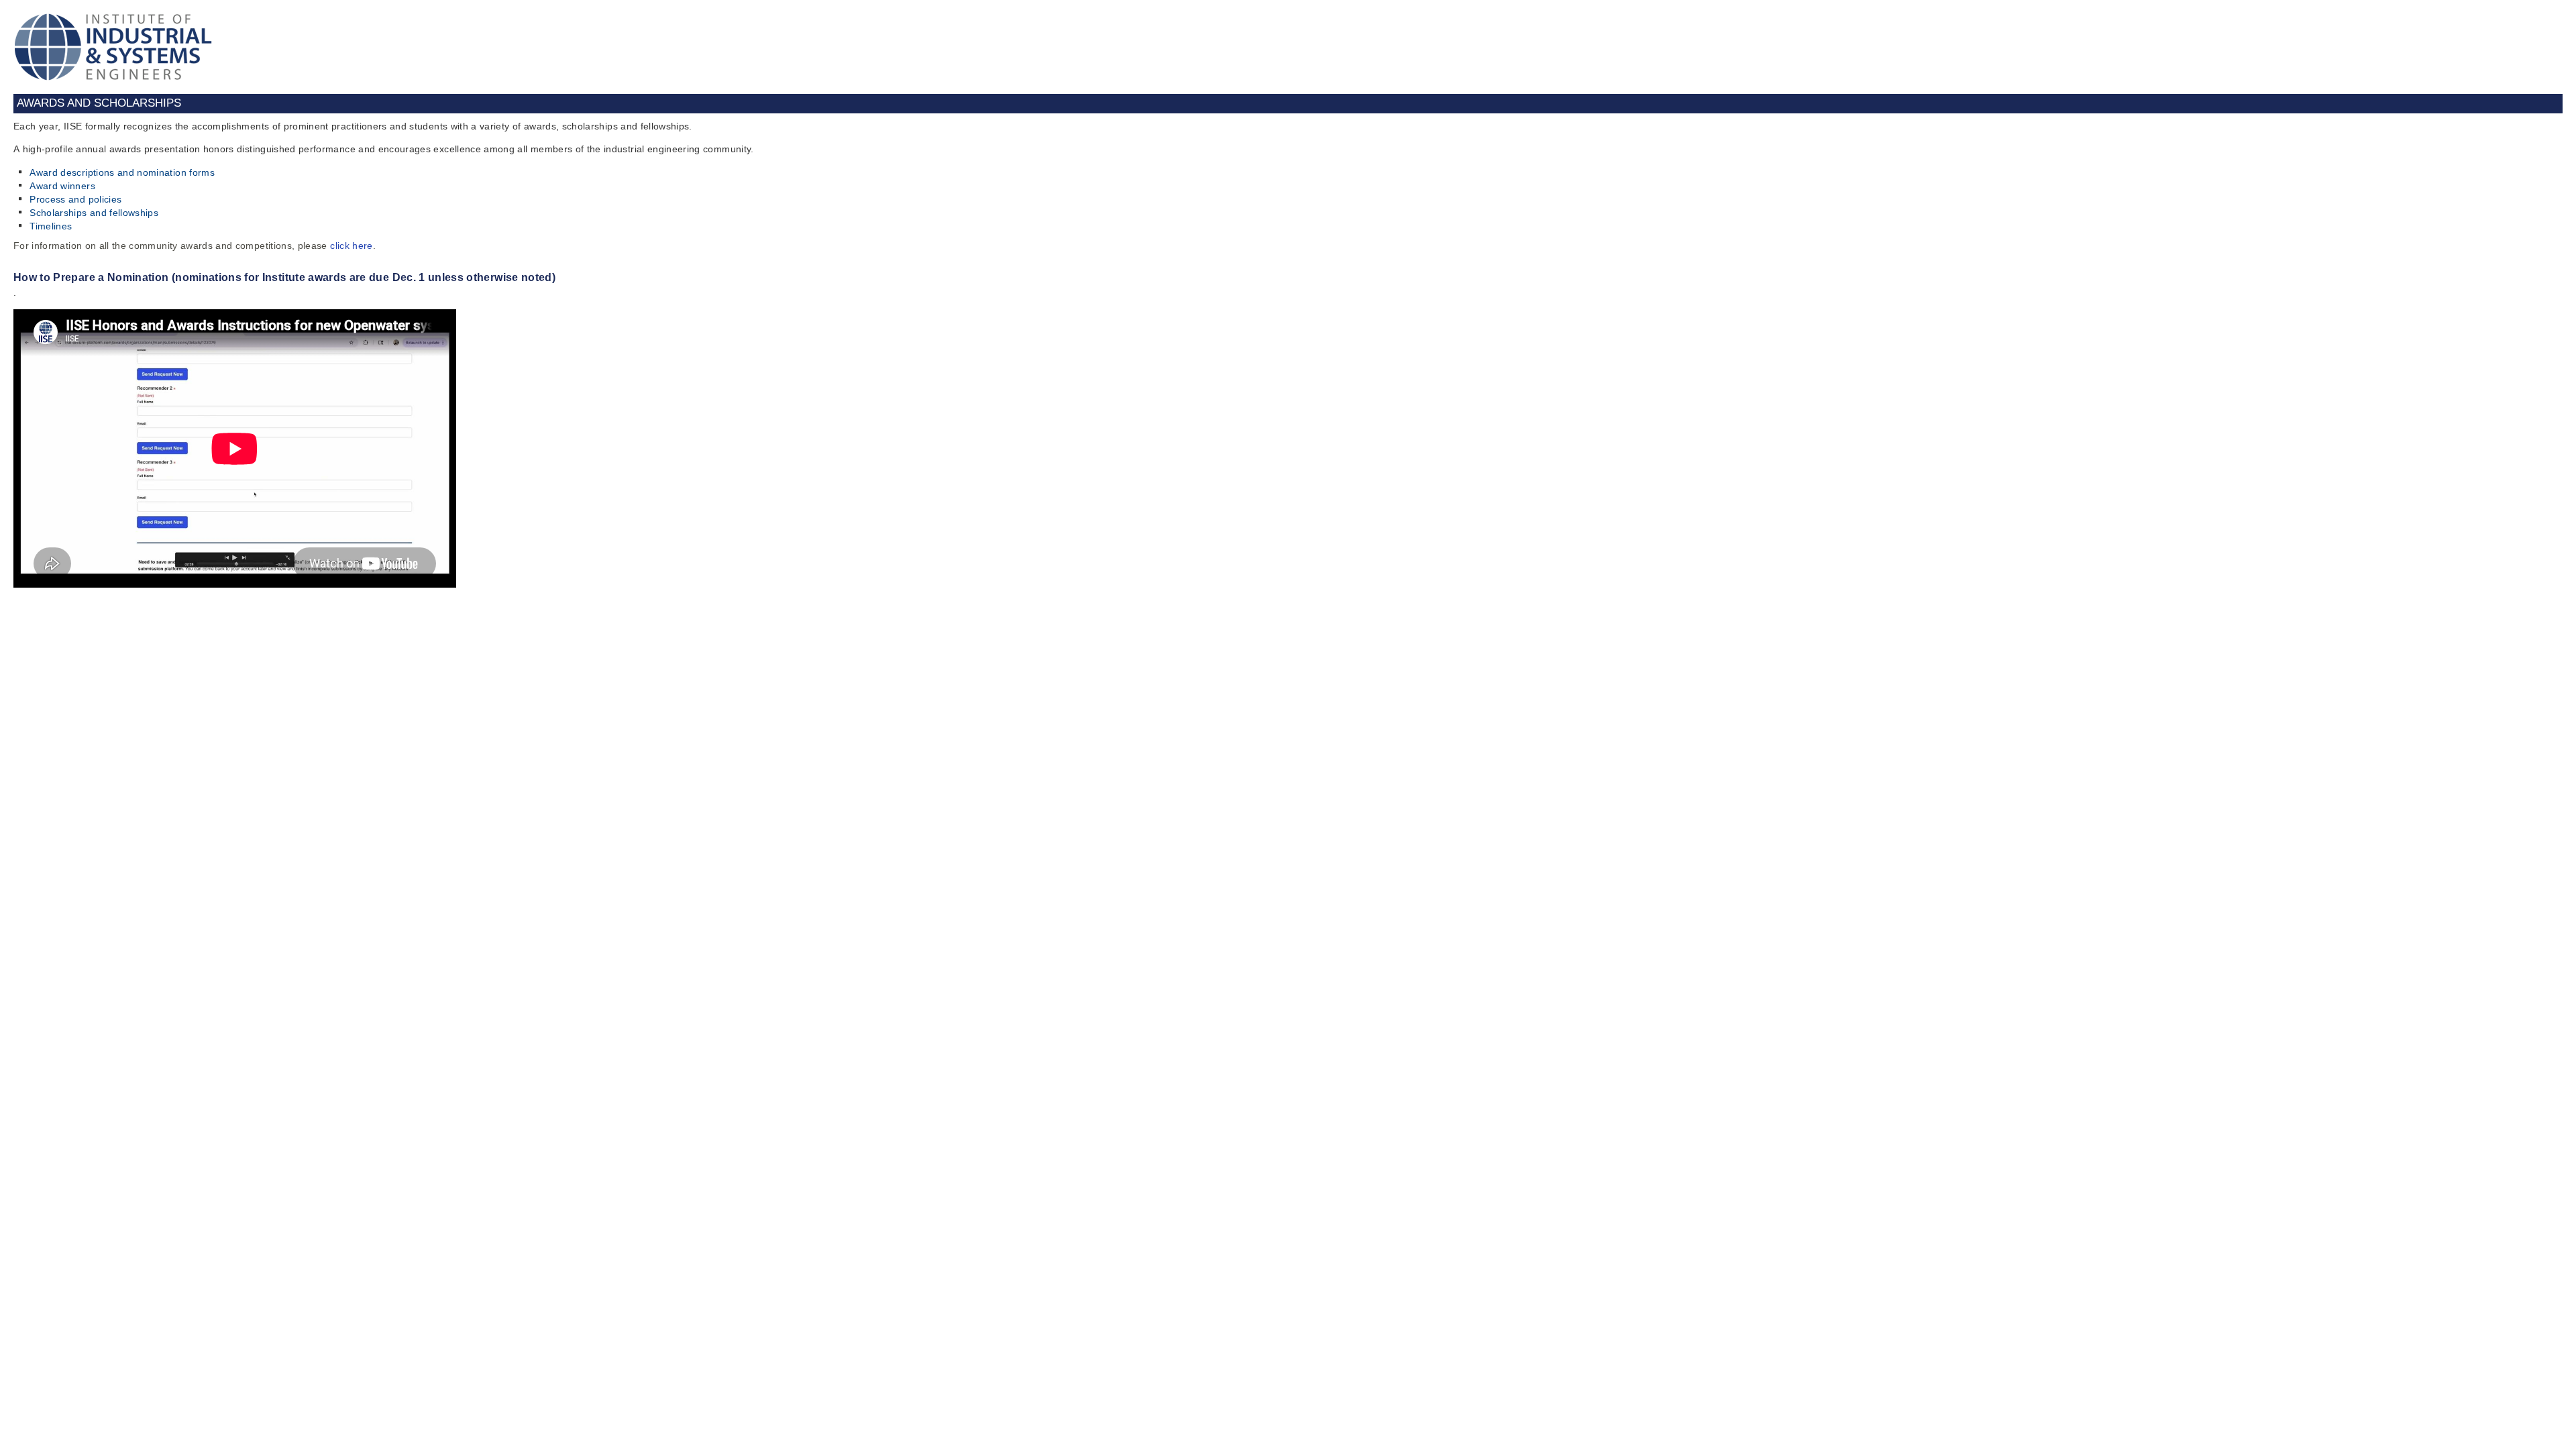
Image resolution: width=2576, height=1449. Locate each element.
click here (352, 246)
